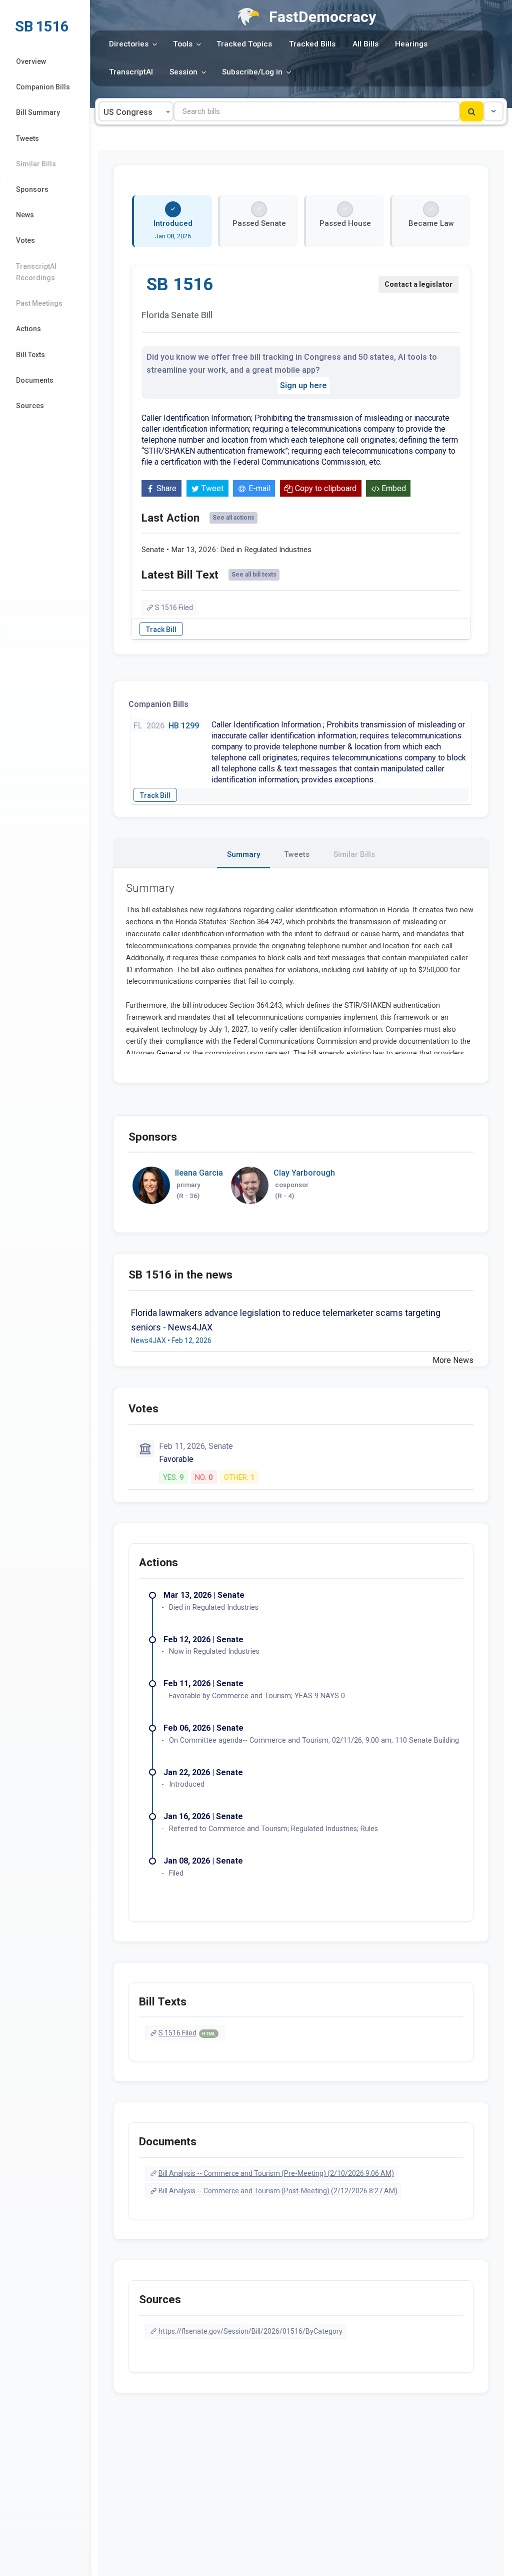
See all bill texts (254, 575)
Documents (35, 380)
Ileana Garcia (199, 1173)
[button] (493, 111)
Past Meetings (39, 303)
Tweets (27, 138)
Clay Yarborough (304, 1173)
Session (183, 72)
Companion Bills (43, 87)
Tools (183, 44)
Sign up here (303, 385)
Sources (30, 406)
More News (453, 1360)
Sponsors (32, 189)
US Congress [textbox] (128, 112)
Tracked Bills (312, 44)
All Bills (365, 44)
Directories (129, 44)
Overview (31, 61)
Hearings (411, 44)
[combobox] (136, 111)
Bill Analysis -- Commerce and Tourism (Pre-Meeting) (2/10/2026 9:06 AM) (276, 2173)
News (25, 215)
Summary (243, 854)
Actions (28, 329)
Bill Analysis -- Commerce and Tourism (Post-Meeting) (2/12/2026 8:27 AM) (278, 2191)
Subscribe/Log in (252, 72)
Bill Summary (38, 112)
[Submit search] (472, 111)
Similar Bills (36, 164)
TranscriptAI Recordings (36, 272)
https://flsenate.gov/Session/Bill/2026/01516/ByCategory (250, 2331)
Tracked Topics (244, 44)
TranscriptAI (131, 72)
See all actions (233, 518)
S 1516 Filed (174, 608)
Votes (25, 240)
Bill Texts (30, 355)
